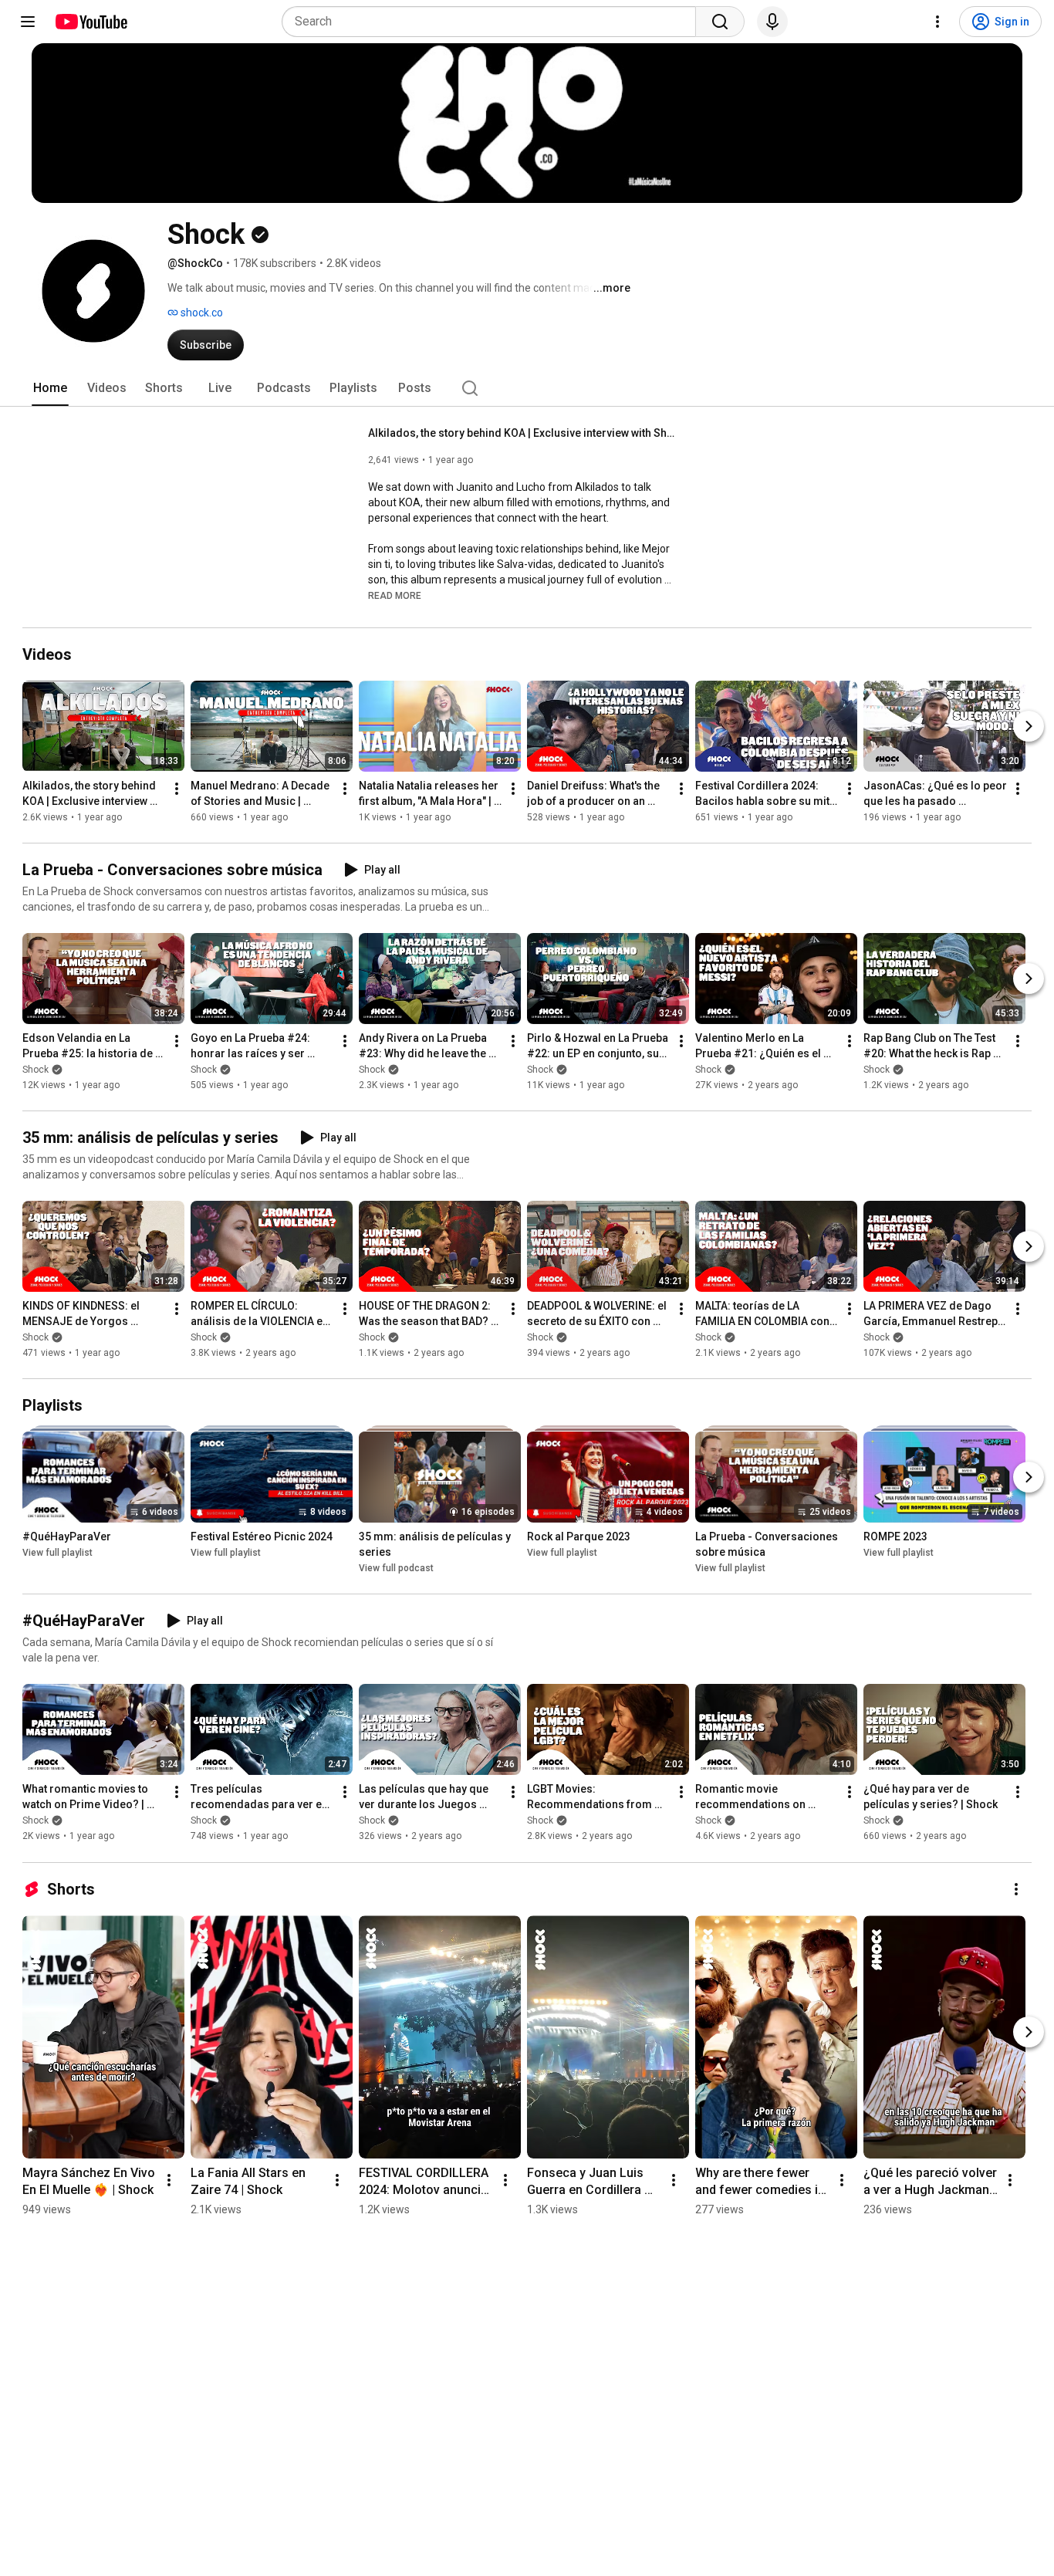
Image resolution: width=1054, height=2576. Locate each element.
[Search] (720, 22)
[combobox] (493, 22)
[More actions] (177, 789)
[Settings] (937, 22)
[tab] (50, 388)
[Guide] (28, 22)
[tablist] (527, 388)
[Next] (1029, 726)
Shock (35, 1070)
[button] (395, 595)
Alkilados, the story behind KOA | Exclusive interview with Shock (523, 433)
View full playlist (57, 1553)
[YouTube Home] (91, 22)
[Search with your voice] (772, 22)
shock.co (201, 313)
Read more (395, 596)
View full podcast (396, 1568)
